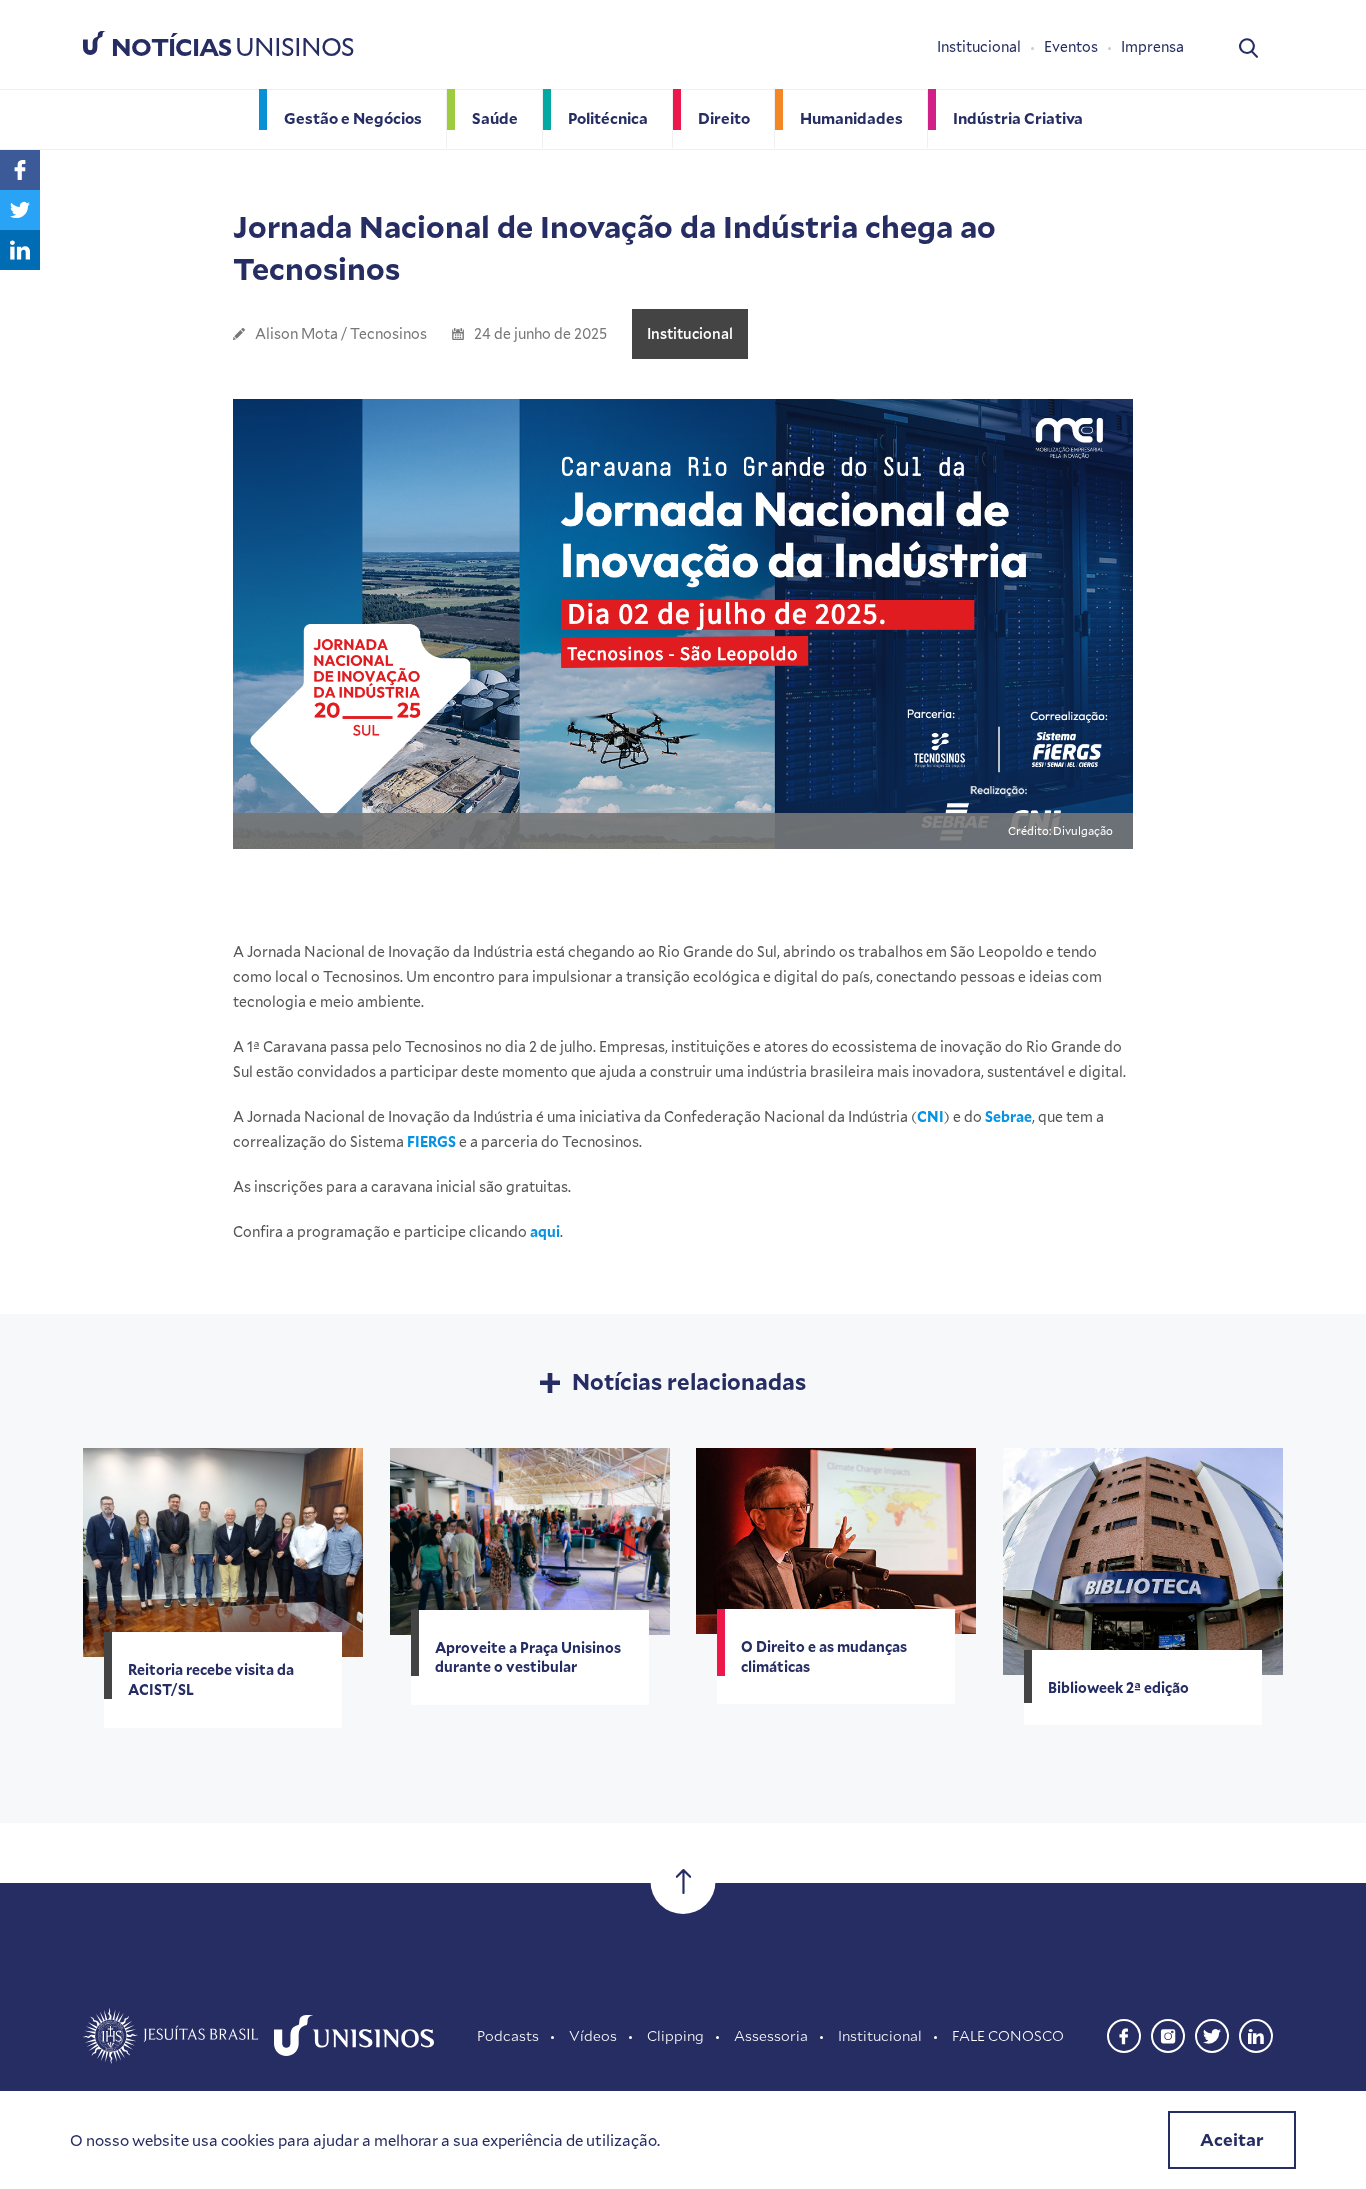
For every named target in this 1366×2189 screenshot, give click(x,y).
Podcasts (508, 2035)
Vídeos (593, 2035)
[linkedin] (1256, 2033)
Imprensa (1152, 46)
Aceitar (1232, 2139)
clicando (514, 1231)
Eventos (1071, 46)
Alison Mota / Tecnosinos (341, 333)
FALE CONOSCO (1008, 2035)
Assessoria (771, 2035)
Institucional (979, 46)
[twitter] (1212, 2033)
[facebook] (1124, 2033)
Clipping (675, 2035)
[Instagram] (1168, 2033)
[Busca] (1248, 46)
